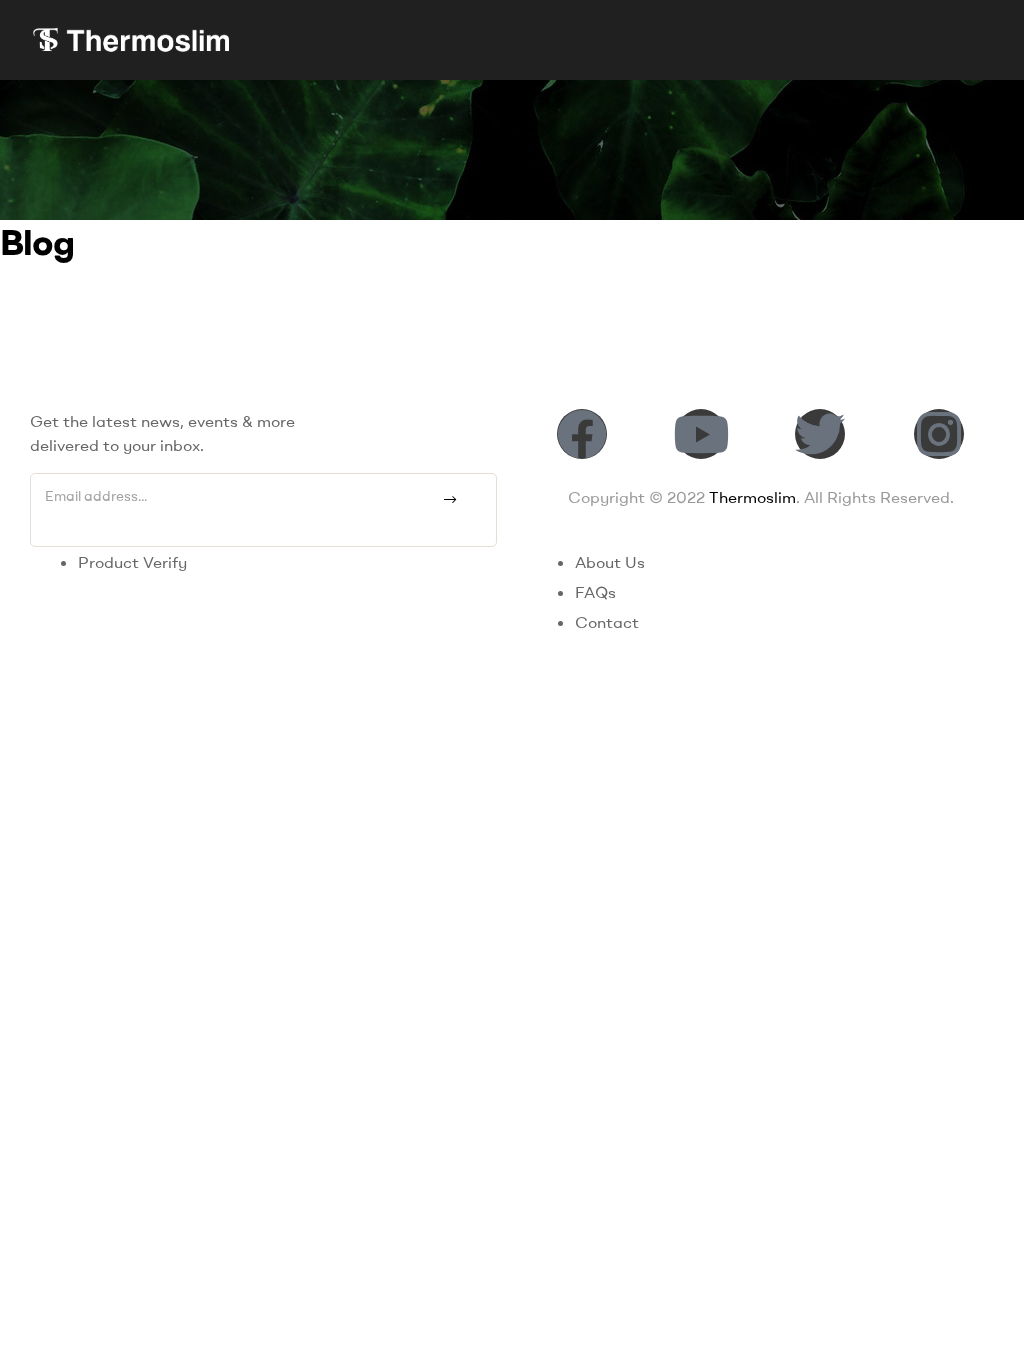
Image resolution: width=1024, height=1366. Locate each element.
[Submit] (449, 500)
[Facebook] (582, 434)
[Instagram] (939, 434)
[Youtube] (701, 434)
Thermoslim (752, 497)
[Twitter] (820, 434)
